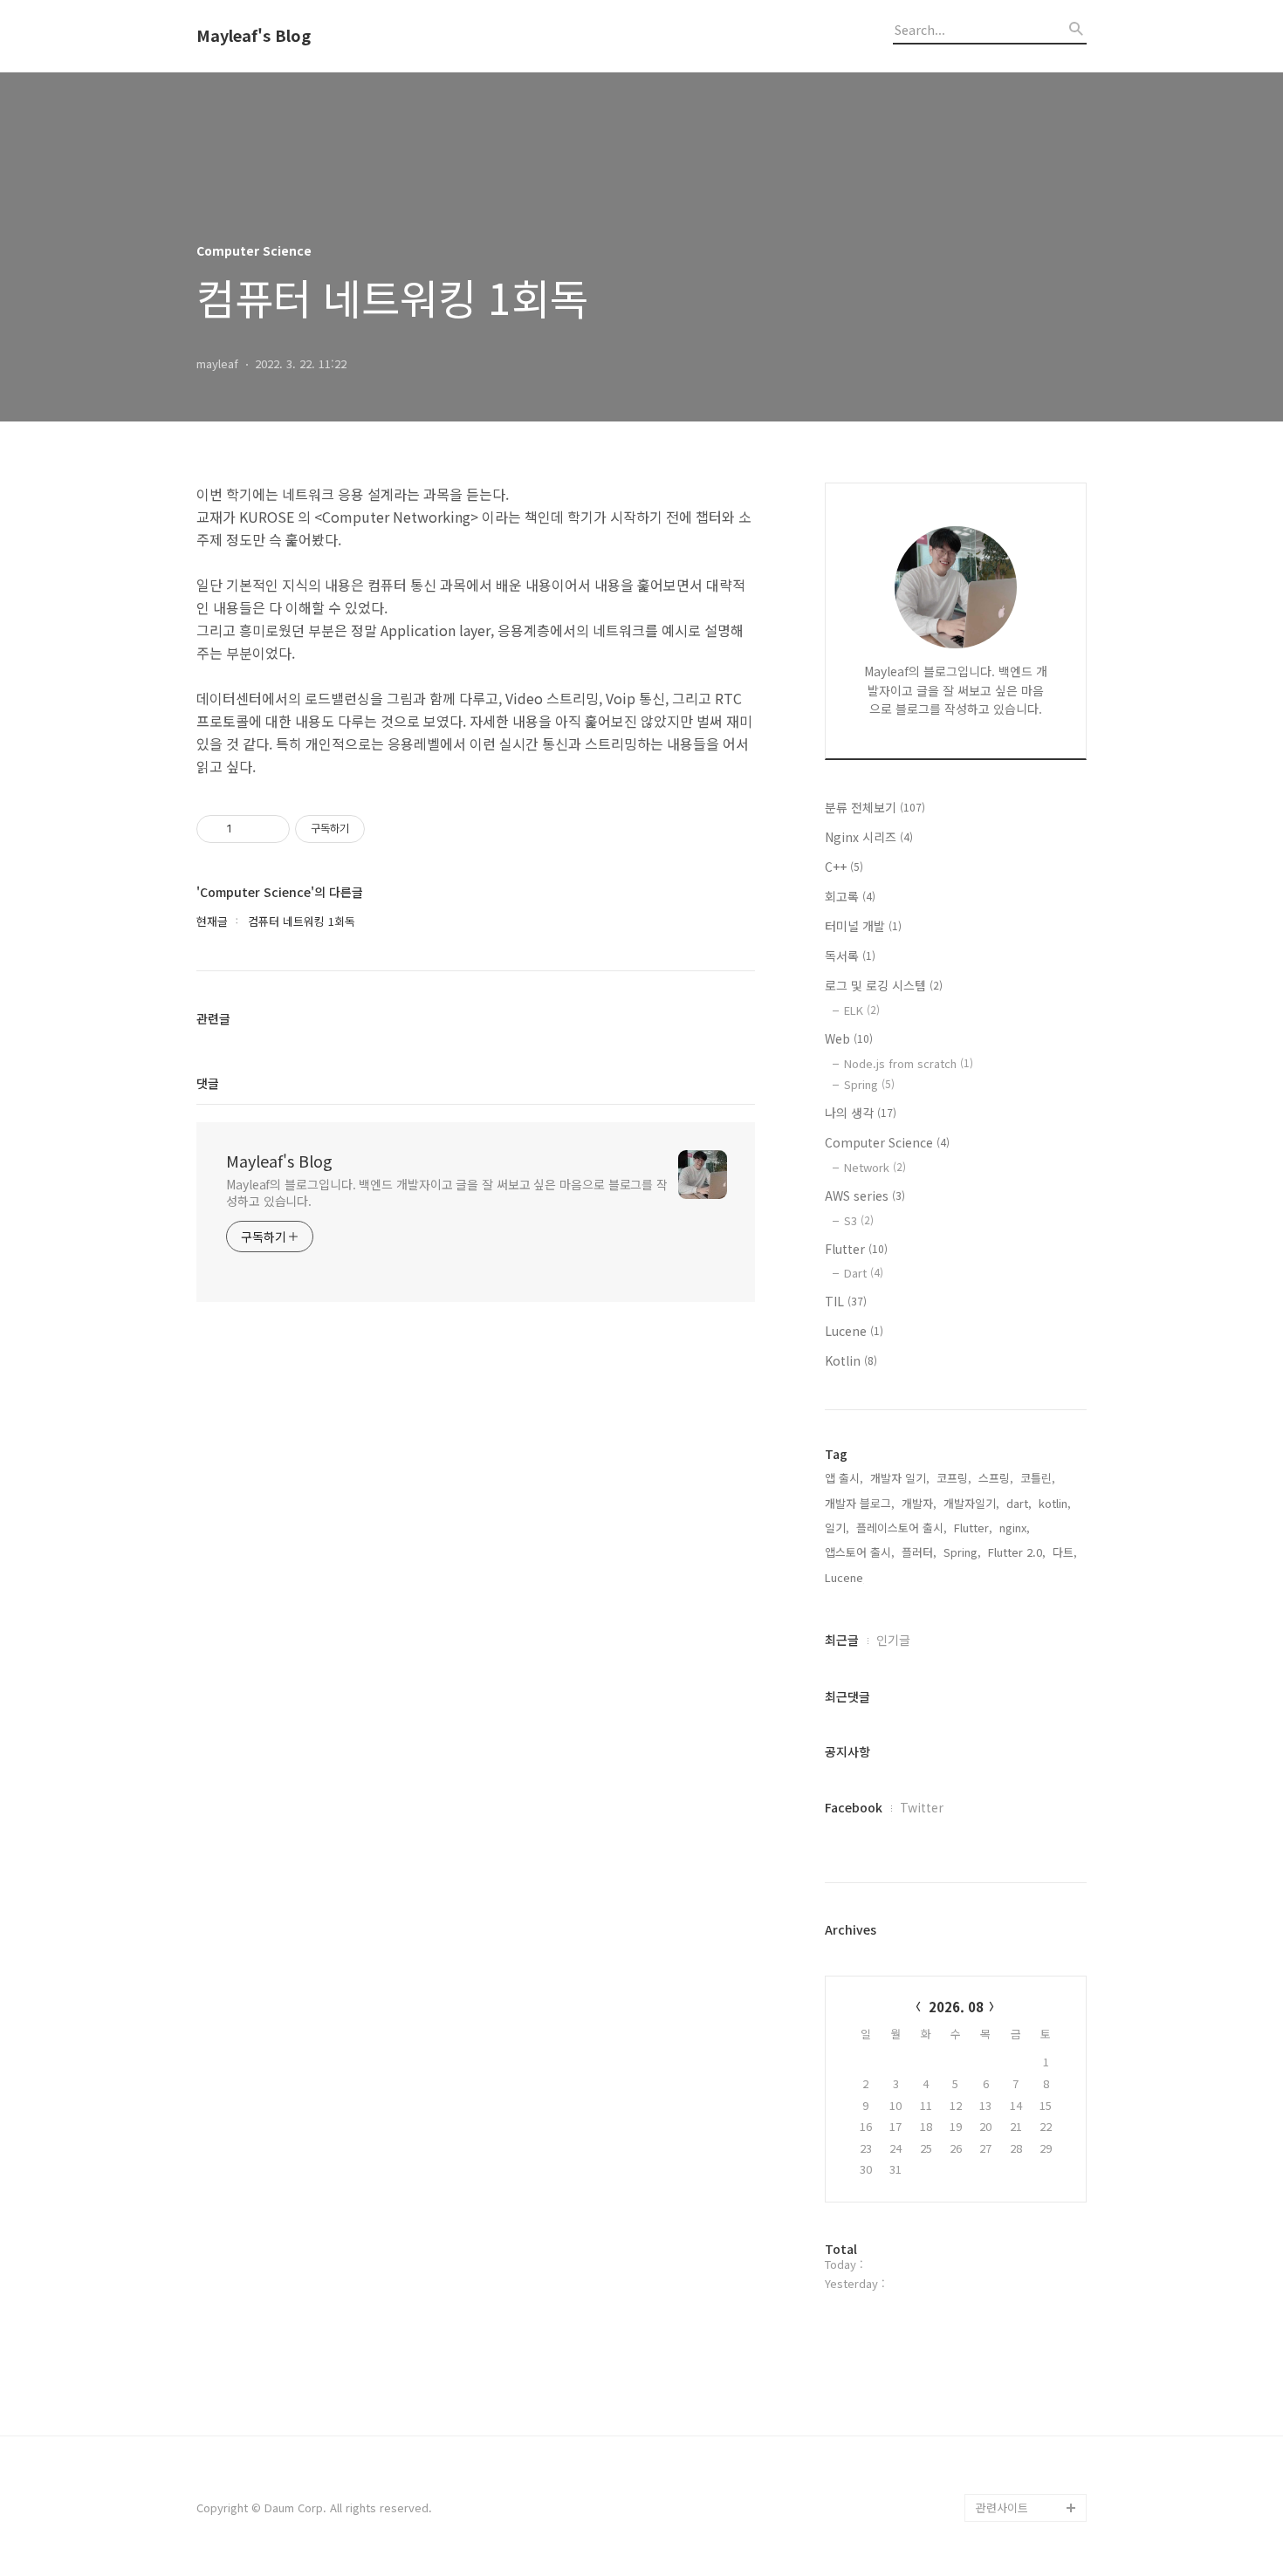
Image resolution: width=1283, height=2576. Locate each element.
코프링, (954, 1478)
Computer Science (887, 1142)
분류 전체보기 (875, 807)
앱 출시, (844, 1478)
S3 (859, 1220)
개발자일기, (971, 1503)
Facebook (854, 1807)
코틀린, (1038, 1478)
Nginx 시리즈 (869, 837)
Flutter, (973, 1528)
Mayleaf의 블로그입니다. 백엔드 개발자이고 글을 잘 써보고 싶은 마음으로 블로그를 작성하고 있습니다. (447, 1192)
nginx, (1015, 1528)
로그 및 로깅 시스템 (884, 985)
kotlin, (1055, 1503)
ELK (862, 1010)
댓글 (208, 1083)
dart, (1019, 1503)
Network (875, 1167)
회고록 (850, 896)
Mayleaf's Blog (254, 36)
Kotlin (851, 1360)
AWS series (865, 1196)
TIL (846, 1301)
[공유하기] (248, 829)
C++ (844, 867)
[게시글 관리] (270, 829)
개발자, (919, 1503)
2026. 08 (956, 2007)
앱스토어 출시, (860, 1552)
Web (849, 1038)
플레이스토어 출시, (902, 1528)
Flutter (856, 1249)
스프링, (996, 1478)
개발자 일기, (900, 1478)
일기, (837, 1528)
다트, (1065, 1552)
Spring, (962, 1552)
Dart (864, 1273)
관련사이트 (1002, 2507)
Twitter (922, 1807)
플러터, (919, 1552)
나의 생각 (861, 1113)
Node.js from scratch (909, 1063)
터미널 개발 (863, 926)
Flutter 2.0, (1017, 1552)
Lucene (854, 1331)
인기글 (893, 1640)
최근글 (842, 1640)
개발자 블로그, (860, 1503)
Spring (869, 1084)
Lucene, (846, 1577)
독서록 (850, 956)
